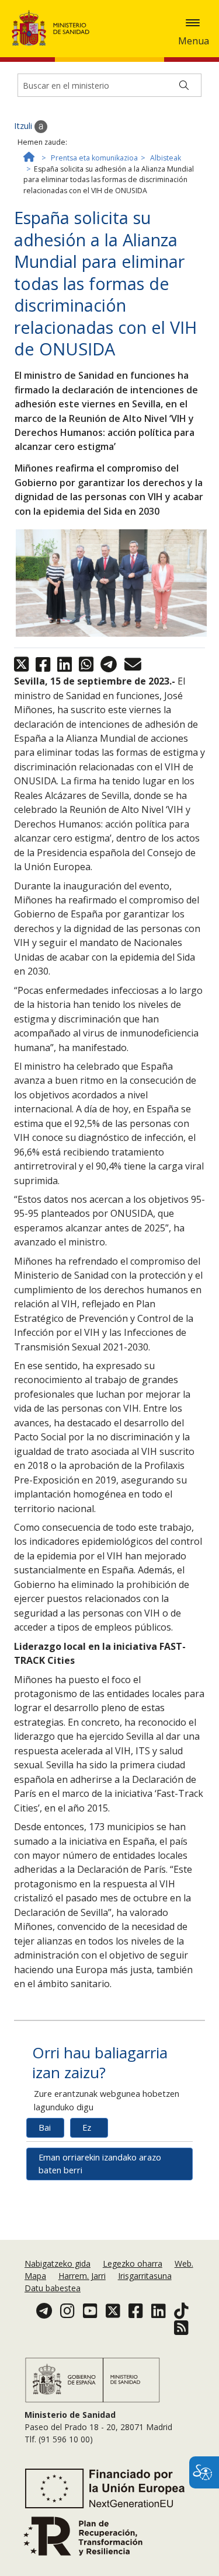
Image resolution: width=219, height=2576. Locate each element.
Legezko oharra (133, 2263)
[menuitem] (59, 2263)
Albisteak (166, 158)
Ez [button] (87, 2128)
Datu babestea (53, 2288)
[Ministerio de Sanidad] (54, 28)
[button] (193, 23)
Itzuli (24, 126)
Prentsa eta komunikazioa (94, 158)
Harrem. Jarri (82, 2276)
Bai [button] (45, 2128)
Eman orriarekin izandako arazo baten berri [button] (100, 2164)
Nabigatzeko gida (58, 2263)
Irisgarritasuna (145, 2276)
